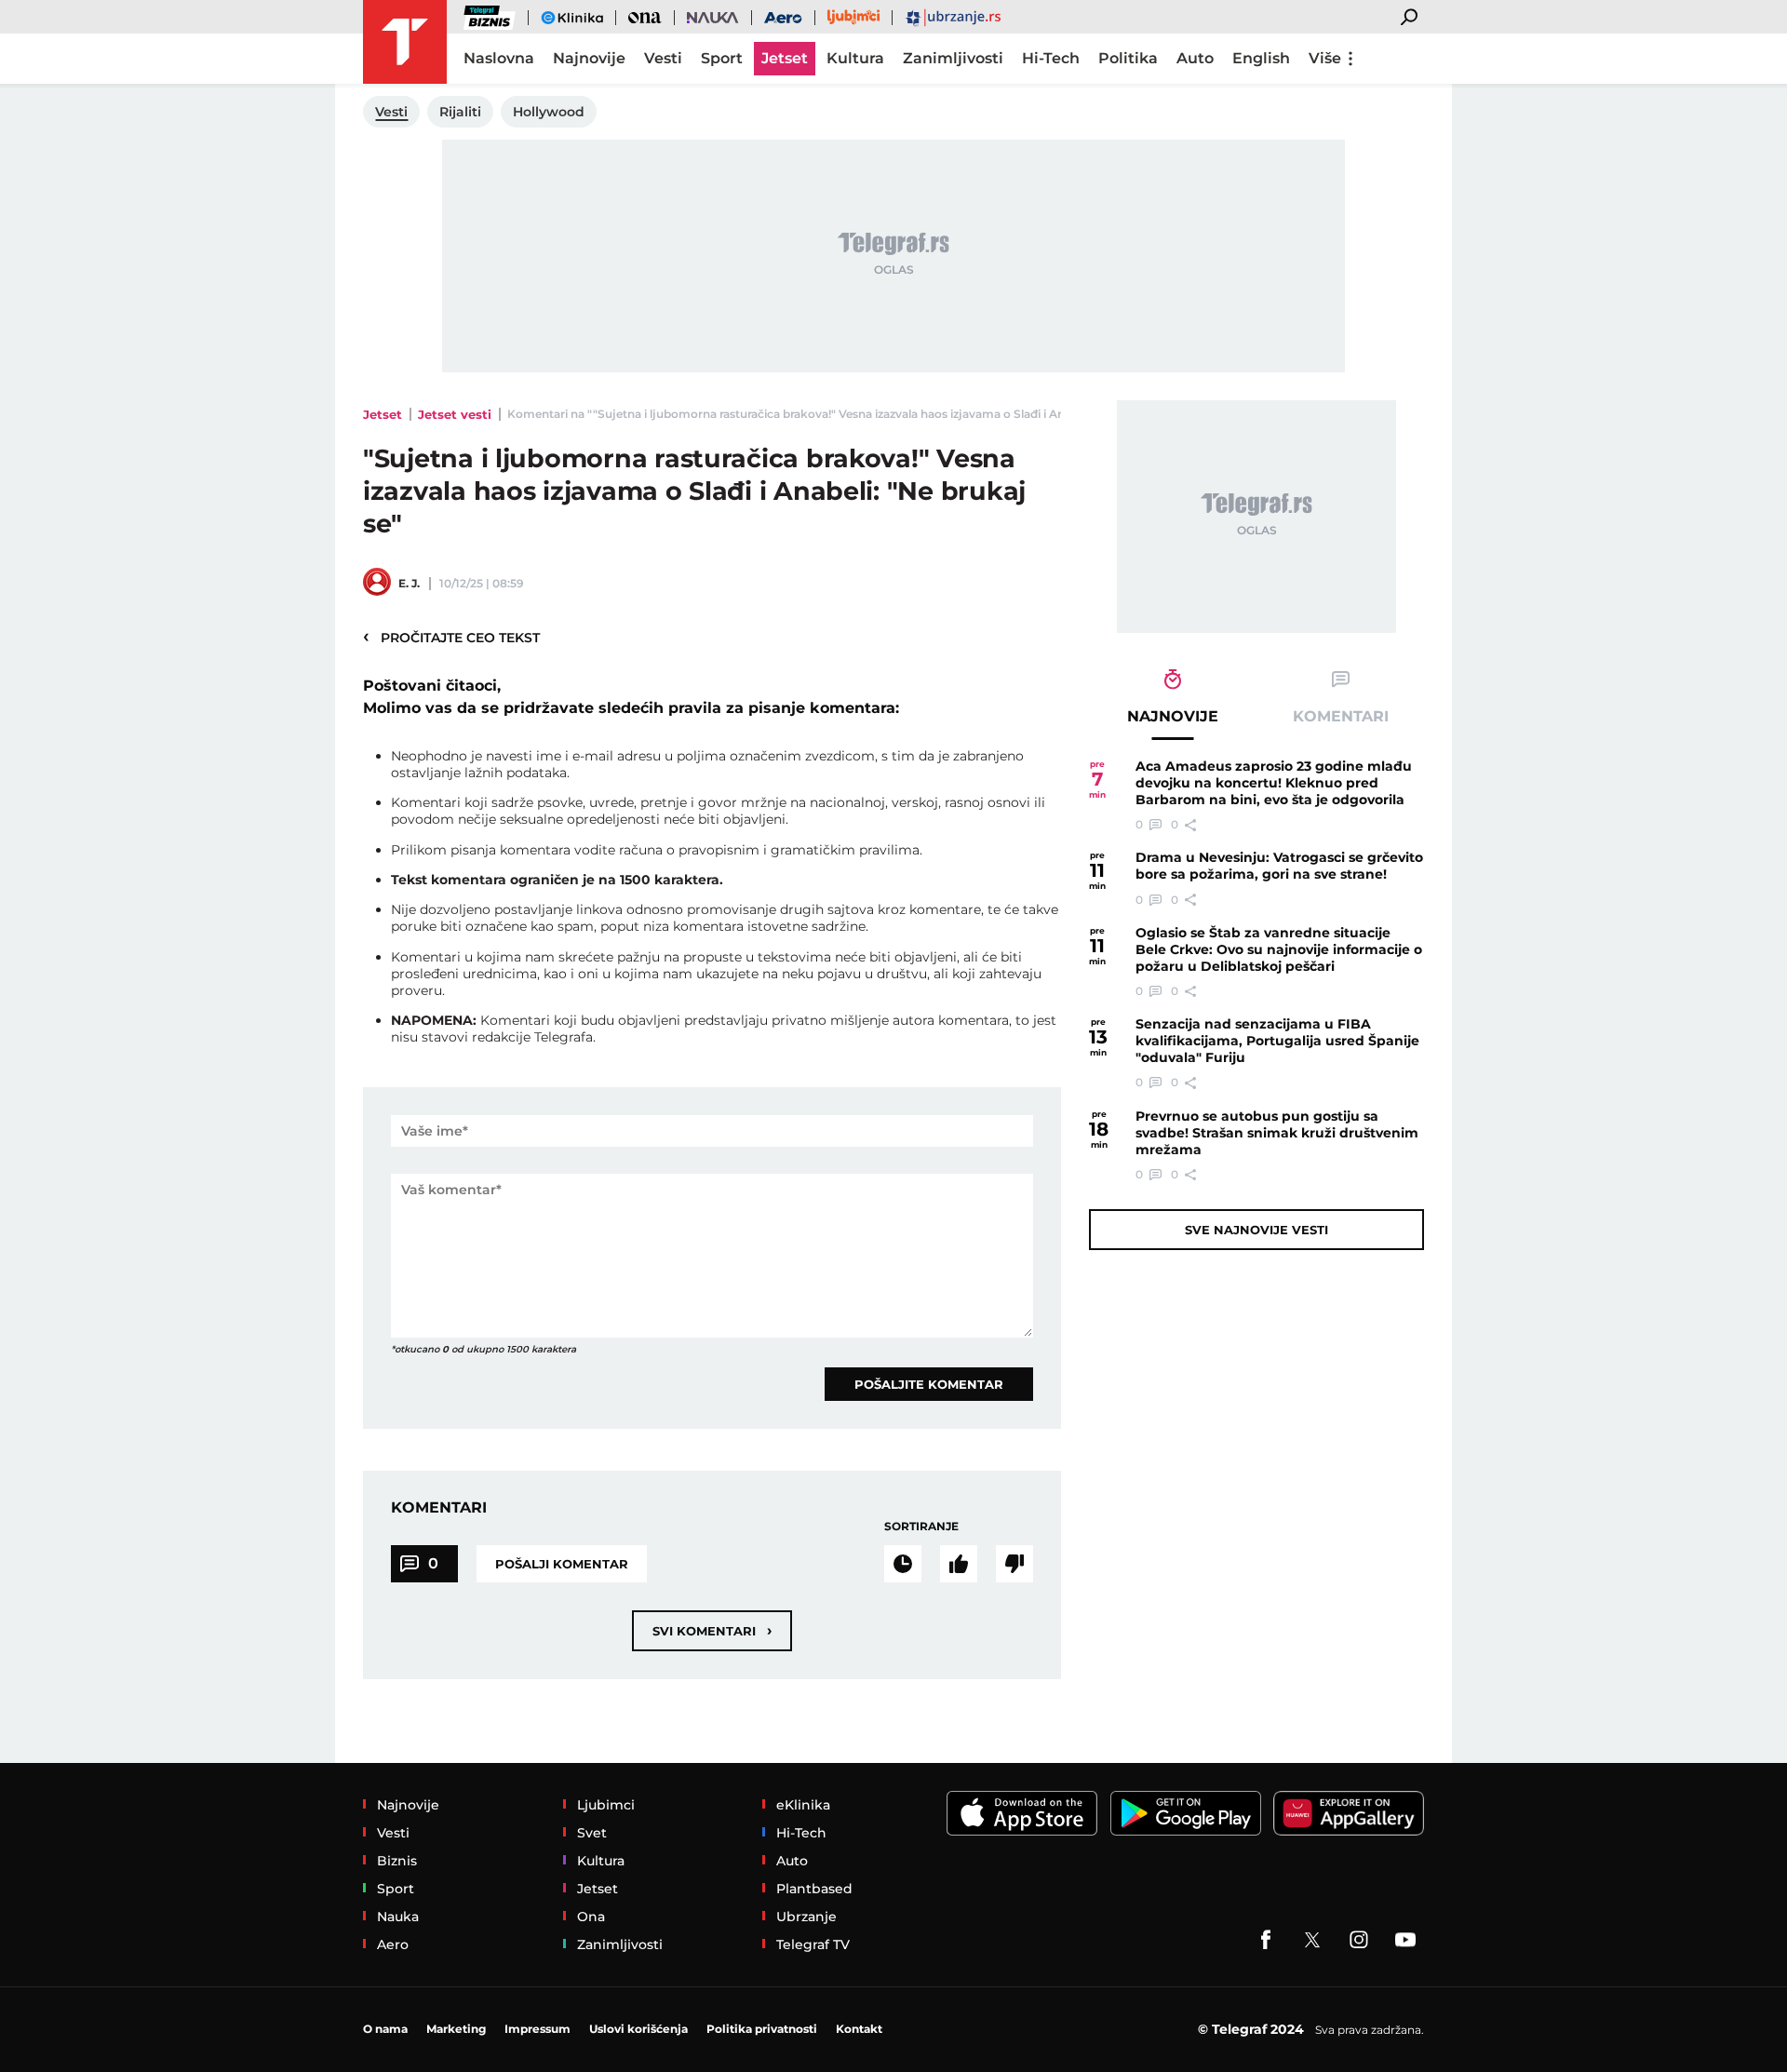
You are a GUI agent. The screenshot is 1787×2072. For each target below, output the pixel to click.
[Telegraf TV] (1405, 1940)
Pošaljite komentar (929, 1384)
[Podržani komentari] (959, 1564)
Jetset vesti (455, 414)
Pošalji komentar (562, 1564)
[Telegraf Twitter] (1312, 1940)
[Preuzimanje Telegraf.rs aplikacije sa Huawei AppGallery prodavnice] (1349, 1814)
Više (1325, 58)
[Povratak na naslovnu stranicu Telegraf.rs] (405, 42)
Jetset (383, 414)
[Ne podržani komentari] (1014, 1564)
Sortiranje (921, 1526)
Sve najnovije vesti (1256, 1230)
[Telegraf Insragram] (1359, 1940)
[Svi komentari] (903, 1564)
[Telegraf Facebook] (1266, 1940)
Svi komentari (712, 1630)
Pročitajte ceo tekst (451, 637)
